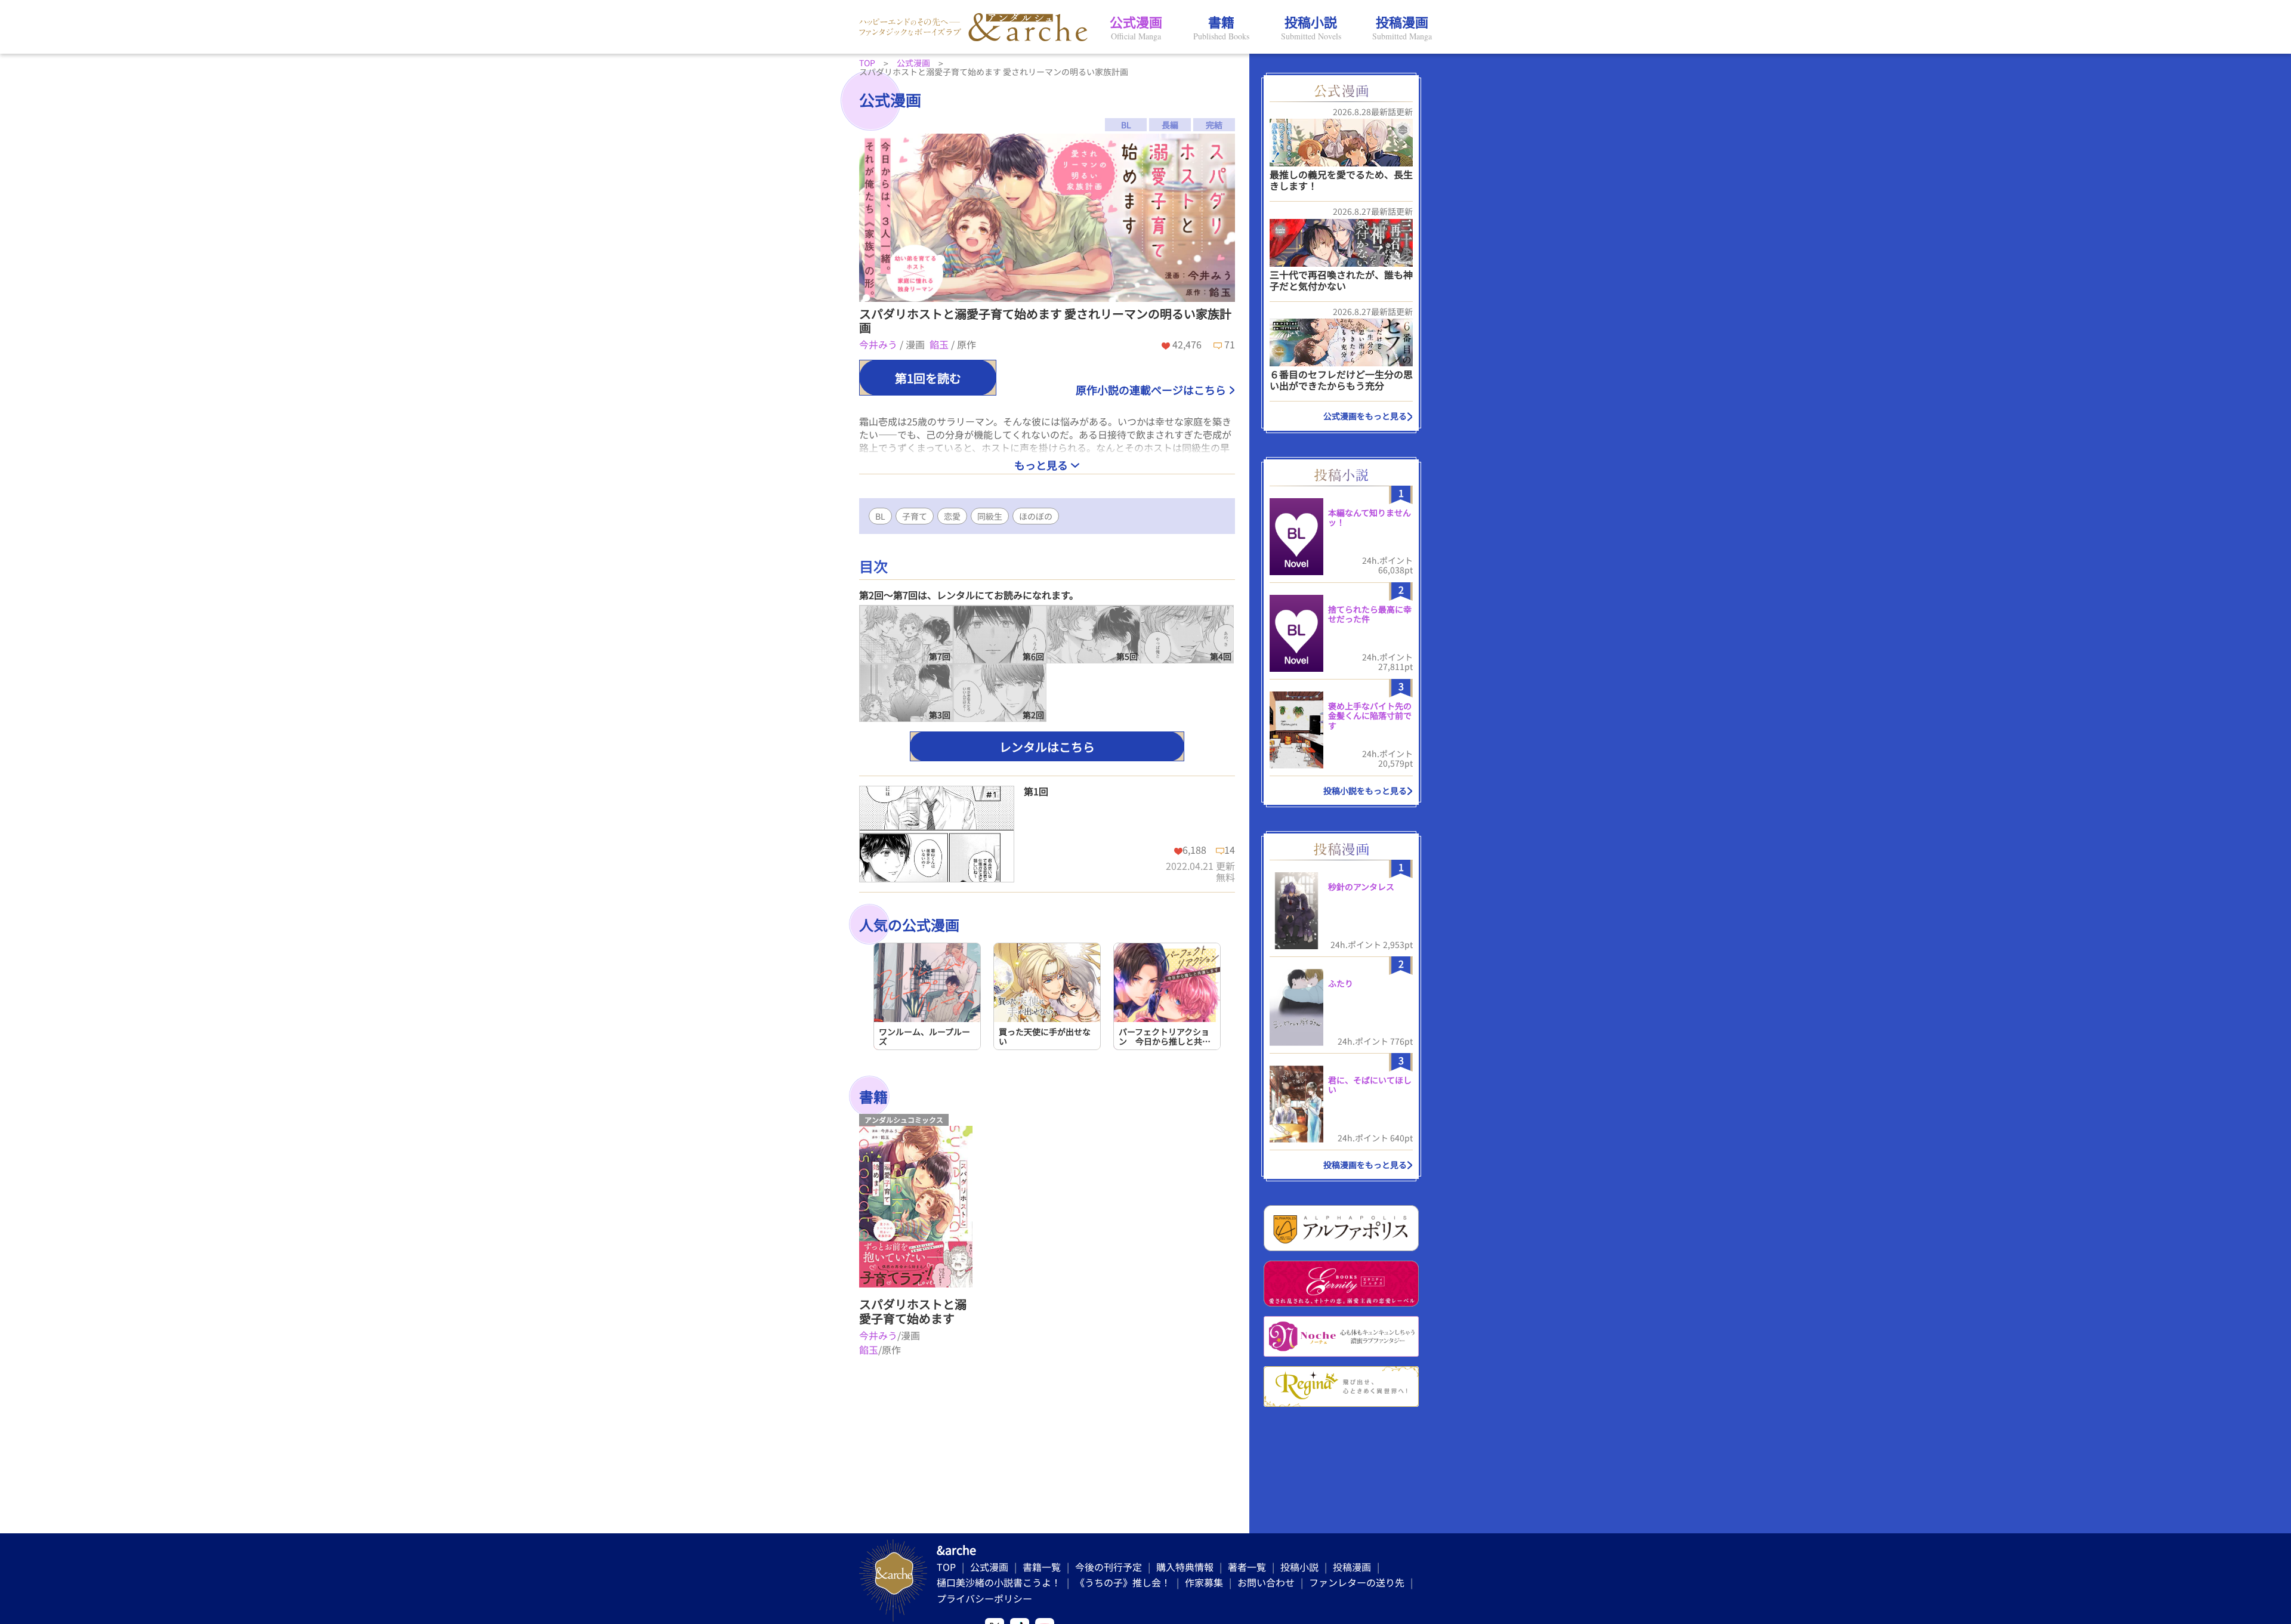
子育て (915, 516)
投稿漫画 (1352, 1567)
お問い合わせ (1266, 1582)
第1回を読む (928, 378)
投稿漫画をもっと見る (1365, 1165)
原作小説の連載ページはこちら (1151, 390)
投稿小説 (1299, 1567)
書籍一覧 (1042, 1567)
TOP (946, 1567)
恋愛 (952, 516)
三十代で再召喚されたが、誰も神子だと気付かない (1341, 280)
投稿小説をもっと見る (1365, 791)
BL (880, 516)
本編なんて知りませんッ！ (1370, 518)
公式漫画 (989, 1567)
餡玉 (940, 344)
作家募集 (1204, 1582)
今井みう (879, 344)
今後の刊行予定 (1109, 1567)
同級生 (990, 516)
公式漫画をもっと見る (1365, 416)
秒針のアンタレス (1361, 887)
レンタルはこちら (1047, 747)
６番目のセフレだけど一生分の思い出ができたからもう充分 (1341, 380)
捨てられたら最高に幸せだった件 (1370, 614)
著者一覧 (1247, 1567)
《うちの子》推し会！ (1123, 1582)
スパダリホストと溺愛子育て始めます (913, 1311)
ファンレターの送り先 (1357, 1582)
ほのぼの (1036, 516)
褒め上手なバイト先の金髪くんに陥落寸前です (1370, 716)
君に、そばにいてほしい (1370, 1085)
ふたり (1341, 983)
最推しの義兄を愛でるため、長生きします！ (1341, 180)
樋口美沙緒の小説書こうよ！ (999, 1582)
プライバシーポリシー (984, 1598)
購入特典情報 (1185, 1567)
